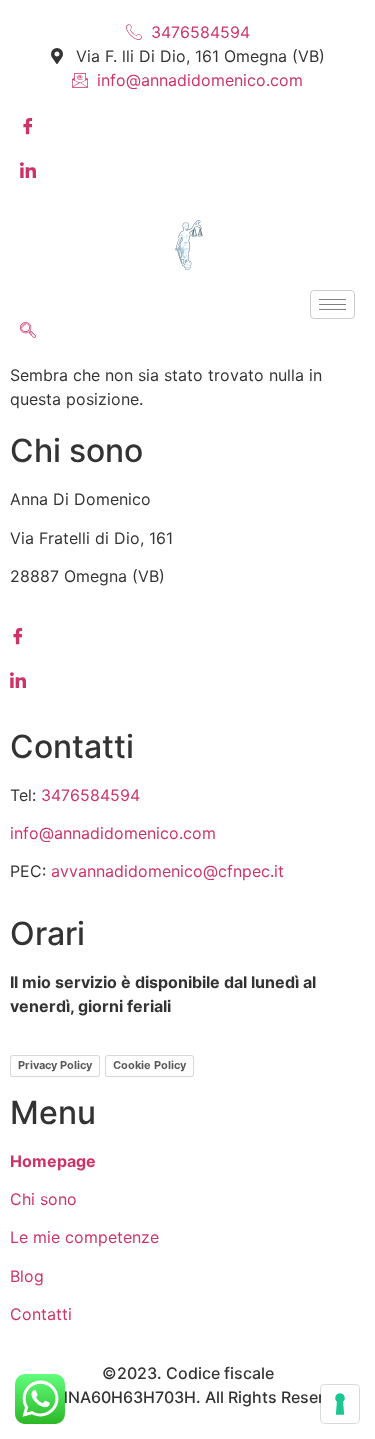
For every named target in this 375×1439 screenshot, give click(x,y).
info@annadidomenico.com (113, 833)
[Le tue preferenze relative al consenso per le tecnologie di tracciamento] (340, 1404)
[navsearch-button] (28, 331)
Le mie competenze (84, 1237)
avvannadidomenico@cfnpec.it (167, 871)
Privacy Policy (55, 1065)
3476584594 (90, 795)
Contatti (41, 1314)
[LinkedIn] (187, 168)
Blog (27, 1276)
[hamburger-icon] (332, 304)
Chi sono (43, 1199)
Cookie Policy (149, 1065)
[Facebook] (187, 124)
